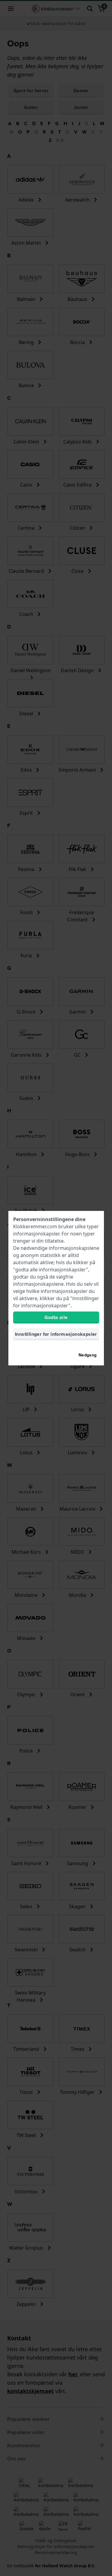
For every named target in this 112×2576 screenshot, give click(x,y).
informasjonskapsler (36, 1234)
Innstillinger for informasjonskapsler (56, 1334)
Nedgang (88, 1355)
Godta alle (56, 1317)
